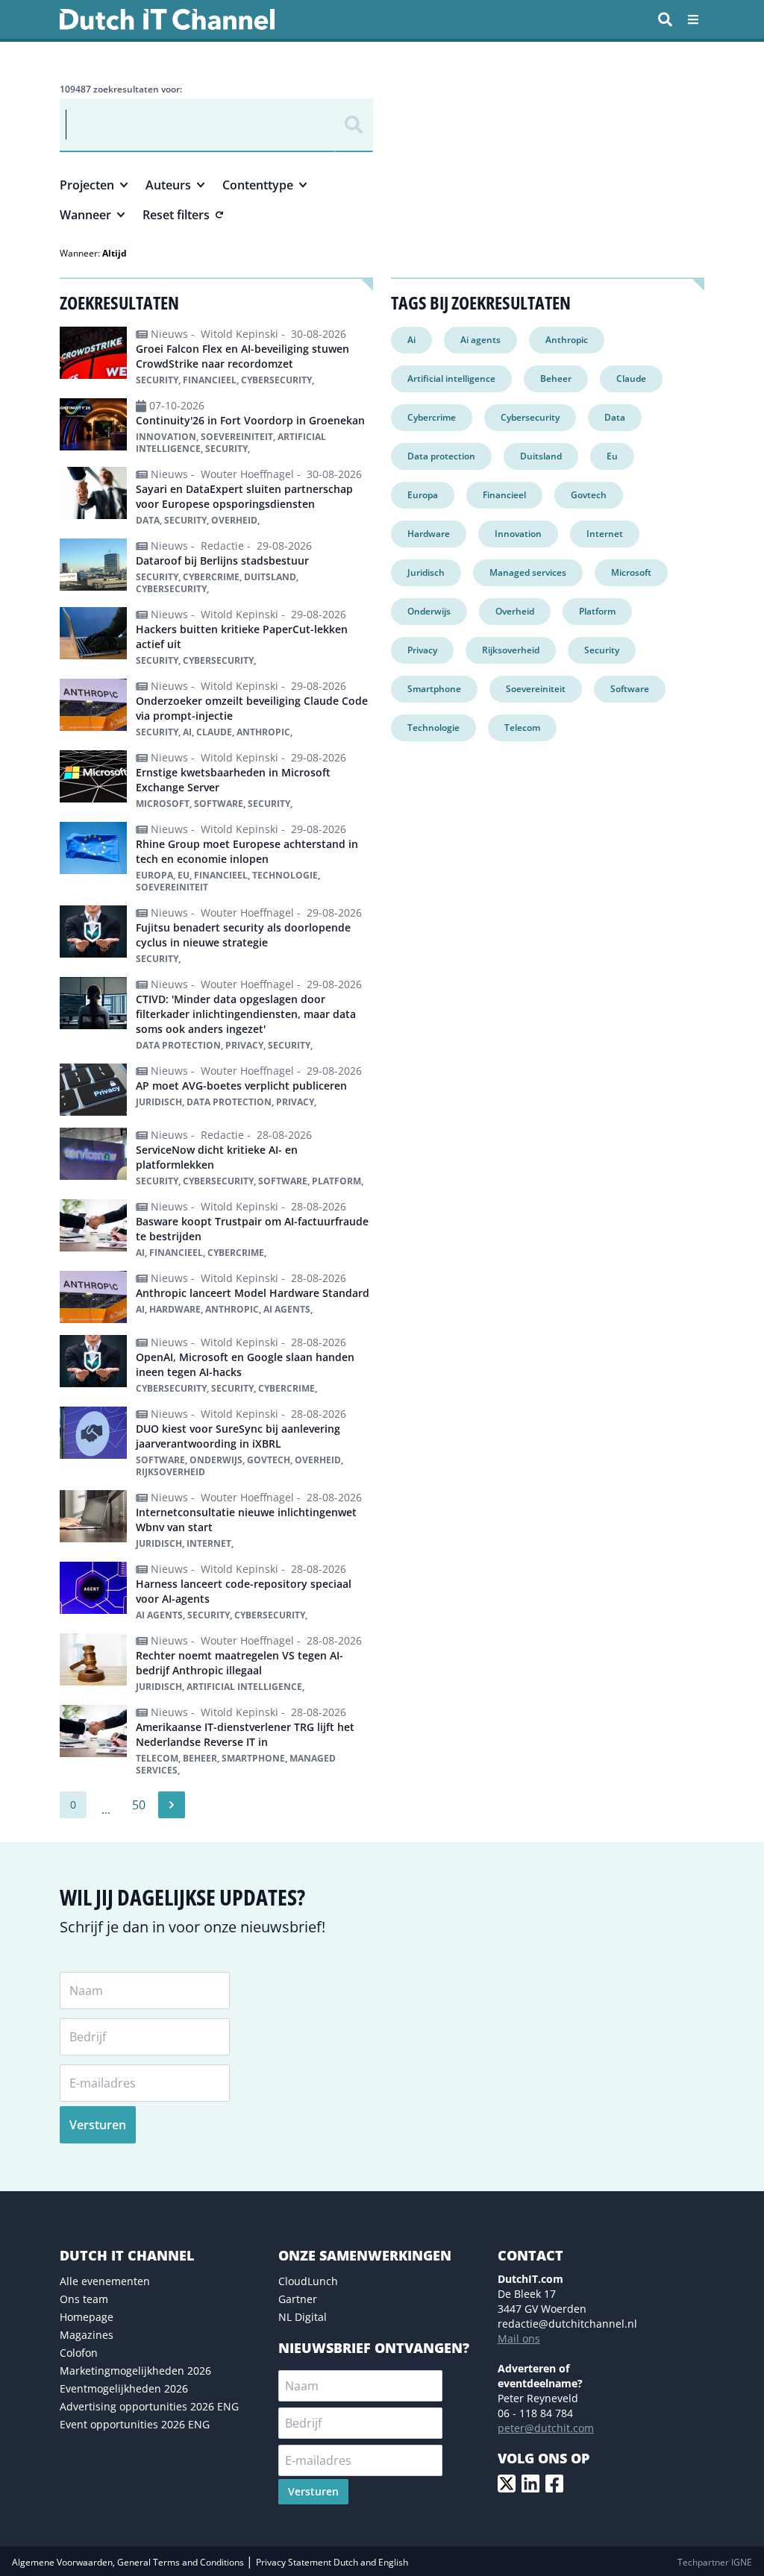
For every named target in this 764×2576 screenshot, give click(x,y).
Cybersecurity (530, 417)
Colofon (79, 2353)
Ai (411, 340)
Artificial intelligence (451, 378)
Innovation (518, 534)
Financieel (504, 495)
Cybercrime (432, 417)
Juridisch (426, 572)
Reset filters (176, 215)
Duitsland (541, 456)
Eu (612, 456)
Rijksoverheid (511, 650)
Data (615, 417)
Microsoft (631, 572)
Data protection (441, 456)
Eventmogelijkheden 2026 (124, 2388)
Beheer (556, 378)
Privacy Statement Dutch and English (332, 2562)
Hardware (429, 534)
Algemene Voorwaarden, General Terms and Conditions (129, 2562)
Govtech (589, 495)
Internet (605, 534)
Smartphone (434, 689)
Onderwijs (429, 611)
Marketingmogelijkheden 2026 (135, 2371)
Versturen (98, 2125)
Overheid (515, 611)
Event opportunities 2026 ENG (135, 2424)
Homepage (87, 2317)
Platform (597, 611)
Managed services (528, 572)
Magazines (87, 2335)
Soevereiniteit (536, 689)
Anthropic (567, 340)
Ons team (84, 2299)
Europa (423, 495)
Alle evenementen (105, 2281)
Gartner (298, 2299)
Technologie (433, 728)
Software (630, 689)
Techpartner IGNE (715, 2562)
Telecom (522, 728)
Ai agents (480, 340)
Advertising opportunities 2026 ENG (149, 2406)
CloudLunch (308, 2281)
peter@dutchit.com (546, 2428)
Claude (631, 378)
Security (602, 650)
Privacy (422, 650)
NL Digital (303, 2317)
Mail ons (519, 2338)
